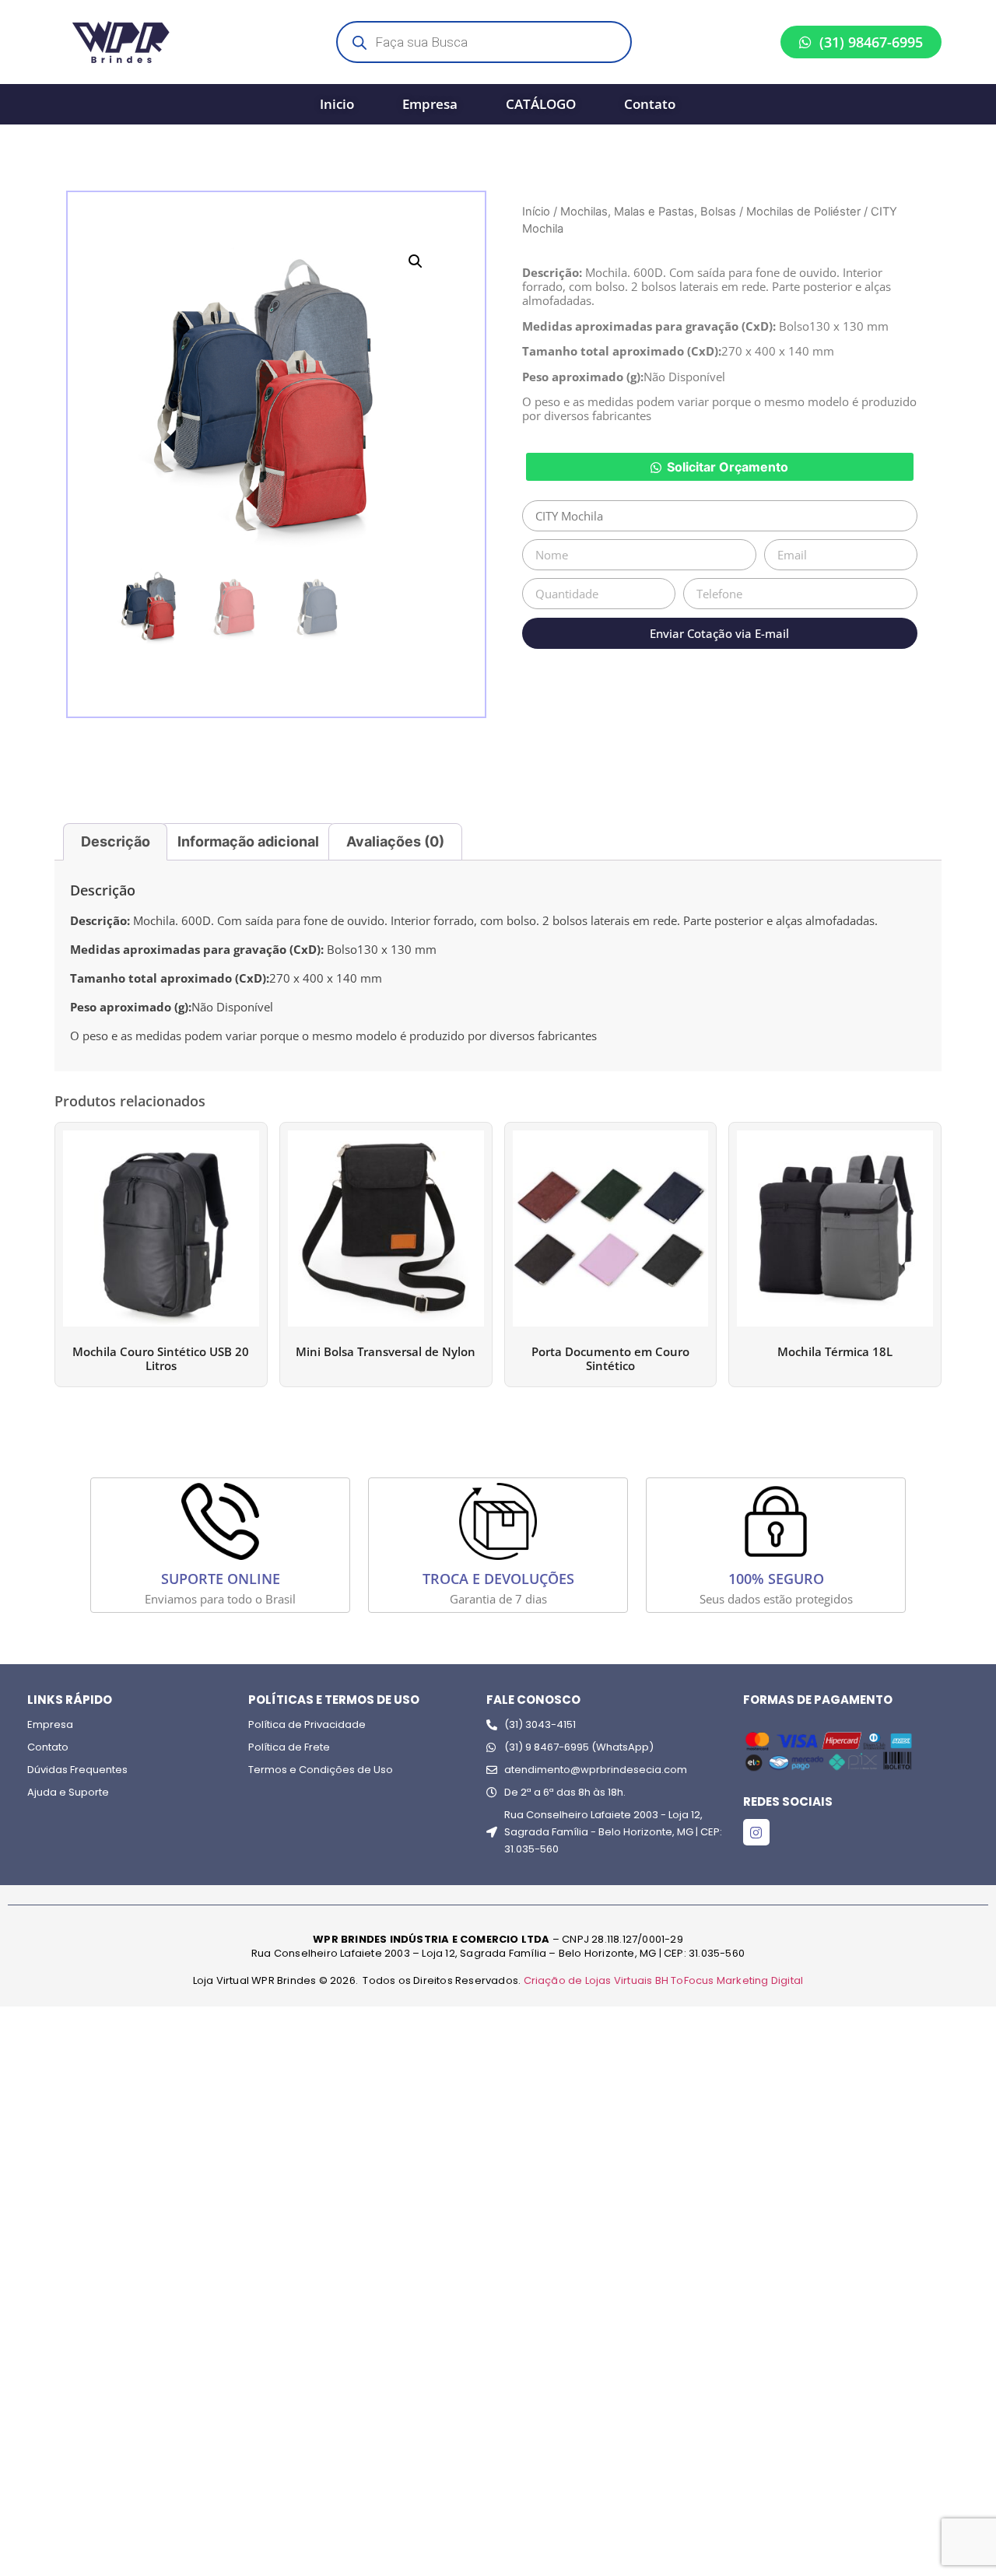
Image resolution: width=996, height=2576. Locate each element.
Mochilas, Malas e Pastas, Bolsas (648, 212)
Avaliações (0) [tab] (395, 841)
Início (536, 212)
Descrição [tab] (116, 841)
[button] (416, 261)
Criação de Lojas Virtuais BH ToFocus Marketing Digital (664, 1980)
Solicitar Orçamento (728, 467)
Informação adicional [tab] (248, 841)
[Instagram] (756, 1832)
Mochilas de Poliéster (803, 212)
